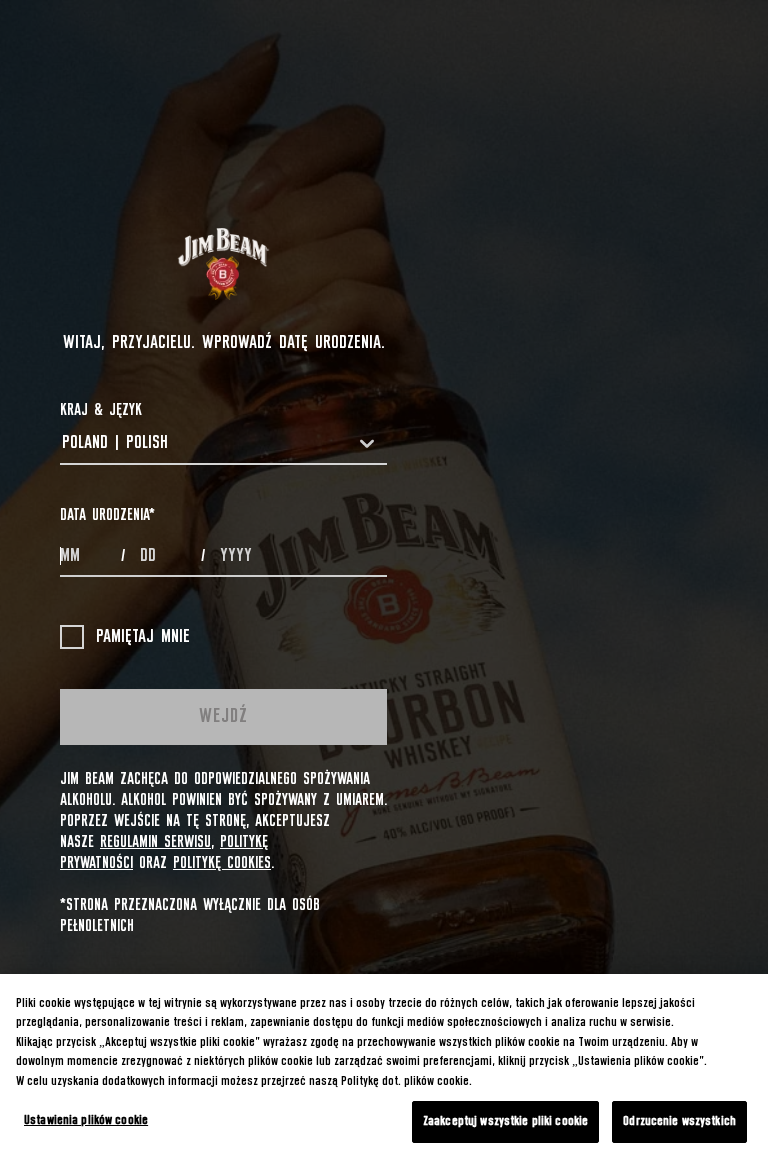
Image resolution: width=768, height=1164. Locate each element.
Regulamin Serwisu (155, 842)
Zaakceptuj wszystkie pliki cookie (505, 1121)
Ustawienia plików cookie (86, 1120)
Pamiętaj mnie (143, 637)
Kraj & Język (101, 410)
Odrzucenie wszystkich (679, 1121)
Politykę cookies (222, 863)
